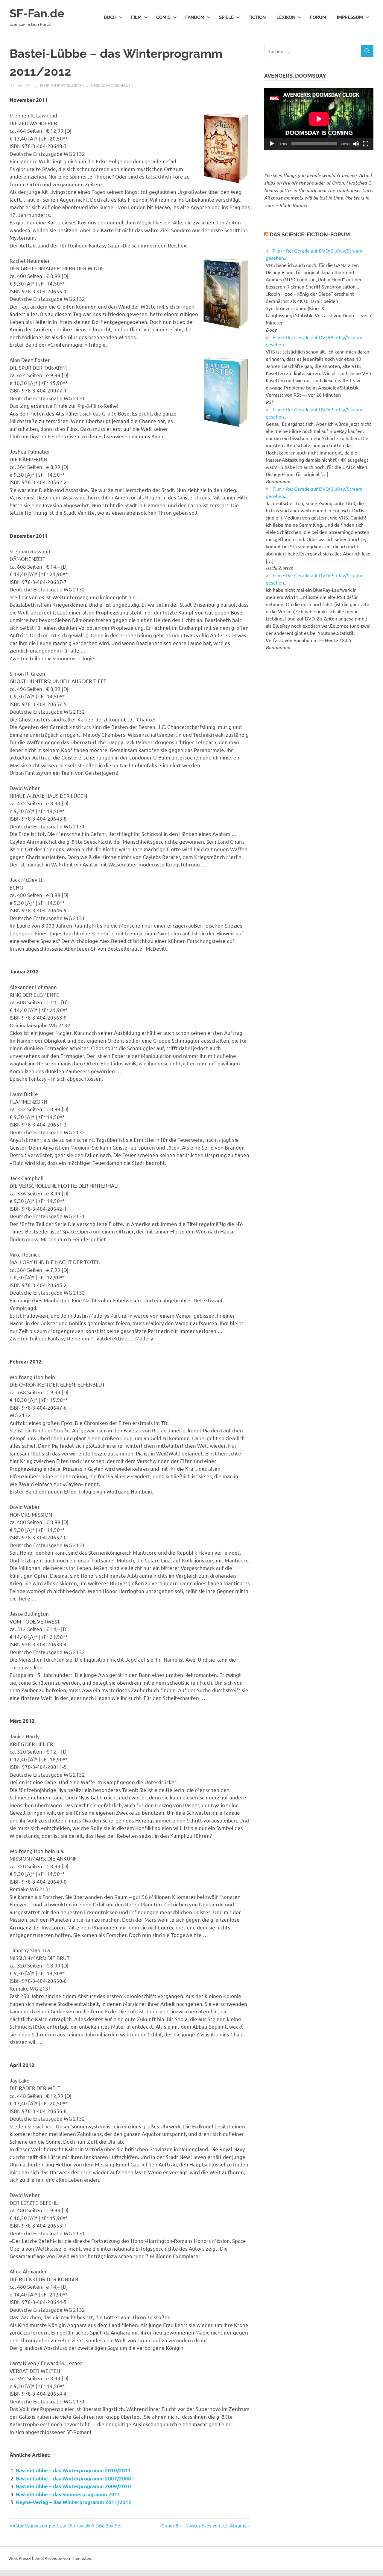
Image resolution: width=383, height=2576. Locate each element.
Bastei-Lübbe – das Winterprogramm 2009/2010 (73, 2486)
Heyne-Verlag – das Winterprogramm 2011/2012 (74, 2502)
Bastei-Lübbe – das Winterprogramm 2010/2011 (73, 2470)
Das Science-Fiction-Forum (310, 234)
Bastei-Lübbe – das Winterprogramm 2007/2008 (73, 2478)
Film (136, 17)
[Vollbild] (366, 144)
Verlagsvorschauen (112, 85)
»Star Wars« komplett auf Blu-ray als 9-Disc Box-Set (67, 2525)
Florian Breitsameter (62, 85)
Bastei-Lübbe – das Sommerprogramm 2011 (68, 2494)
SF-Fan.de (37, 13)
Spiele (226, 17)
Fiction (257, 17)
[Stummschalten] (356, 144)
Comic (163, 17)
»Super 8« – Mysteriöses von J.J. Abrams (203, 2525)
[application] (319, 119)
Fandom (195, 17)
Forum (318, 17)
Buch (110, 17)
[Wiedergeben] (272, 144)
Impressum (350, 17)
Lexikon (286, 17)
